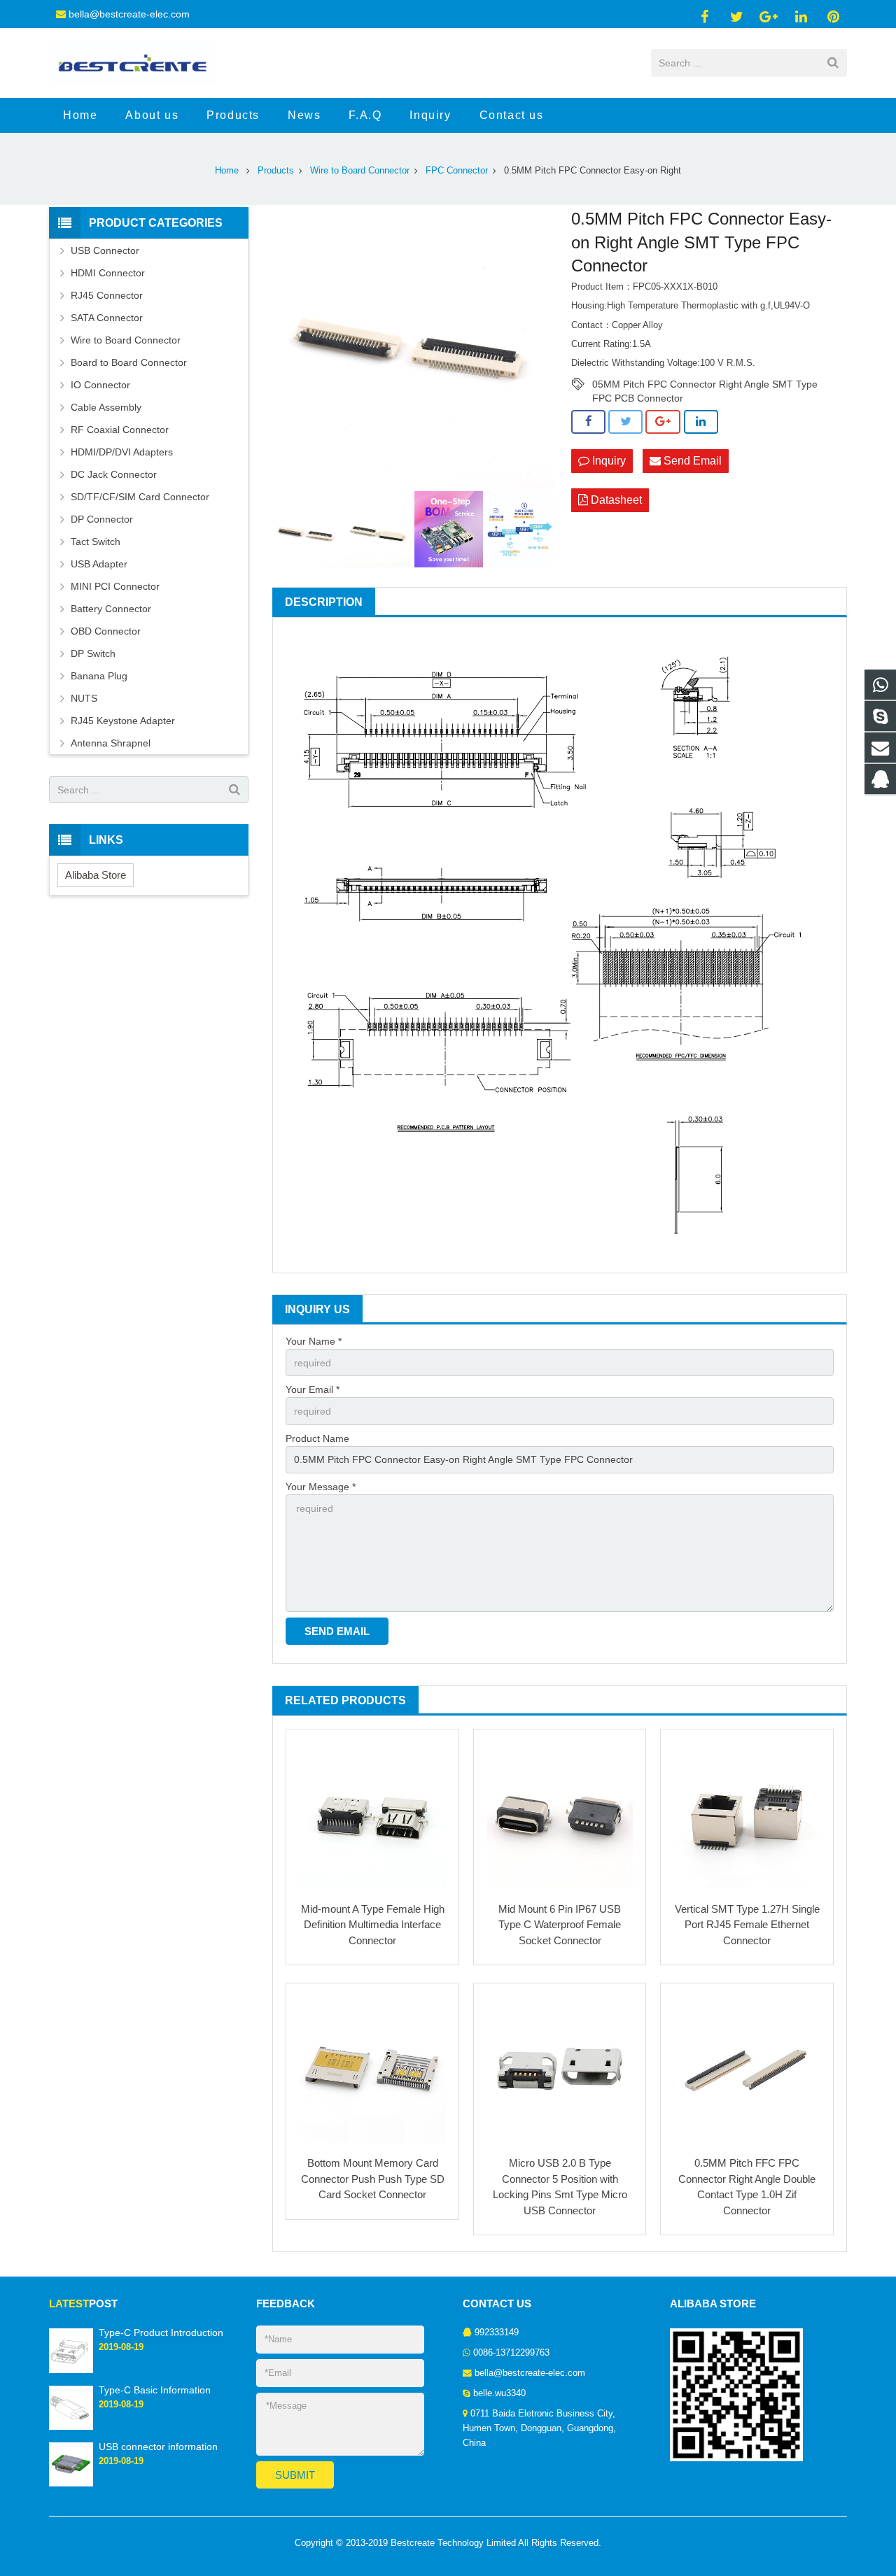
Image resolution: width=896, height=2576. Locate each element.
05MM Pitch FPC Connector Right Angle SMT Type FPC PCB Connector (705, 385)
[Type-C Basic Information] (71, 2427)
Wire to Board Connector (360, 171)
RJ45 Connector (107, 295)
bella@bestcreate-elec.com (129, 14)
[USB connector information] (71, 2484)
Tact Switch (96, 542)
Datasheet (615, 500)
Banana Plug (99, 676)
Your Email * (313, 1389)
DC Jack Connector (114, 474)
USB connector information (158, 2447)
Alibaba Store (96, 875)
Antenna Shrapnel (111, 743)
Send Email (691, 461)
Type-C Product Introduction (161, 2333)
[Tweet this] (625, 422)
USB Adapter (99, 564)
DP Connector (102, 519)
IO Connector (100, 385)
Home (227, 171)
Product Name (317, 1438)
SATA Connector (107, 318)
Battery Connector (111, 609)
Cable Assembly (106, 407)
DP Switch (93, 653)
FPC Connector (457, 171)
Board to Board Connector (129, 362)
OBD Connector (106, 631)
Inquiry (608, 461)
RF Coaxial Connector (120, 430)
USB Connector (105, 250)
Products (276, 171)
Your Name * (314, 1341)
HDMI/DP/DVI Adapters (122, 452)
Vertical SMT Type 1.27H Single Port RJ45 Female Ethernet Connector (747, 1925)
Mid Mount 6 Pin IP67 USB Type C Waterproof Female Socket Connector (560, 1925)
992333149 (497, 2333)
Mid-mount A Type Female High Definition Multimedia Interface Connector (373, 1925)
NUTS (84, 698)
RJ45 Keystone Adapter (123, 721)
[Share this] (588, 422)
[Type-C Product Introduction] (71, 2370)
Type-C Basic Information (155, 2390)
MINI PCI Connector (115, 586)
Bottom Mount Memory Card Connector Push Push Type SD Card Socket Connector (373, 2179)
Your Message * (321, 1487)
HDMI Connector (108, 273)
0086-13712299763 (511, 2353)
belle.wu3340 (499, 2393)
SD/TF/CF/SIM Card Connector (140, 497)
